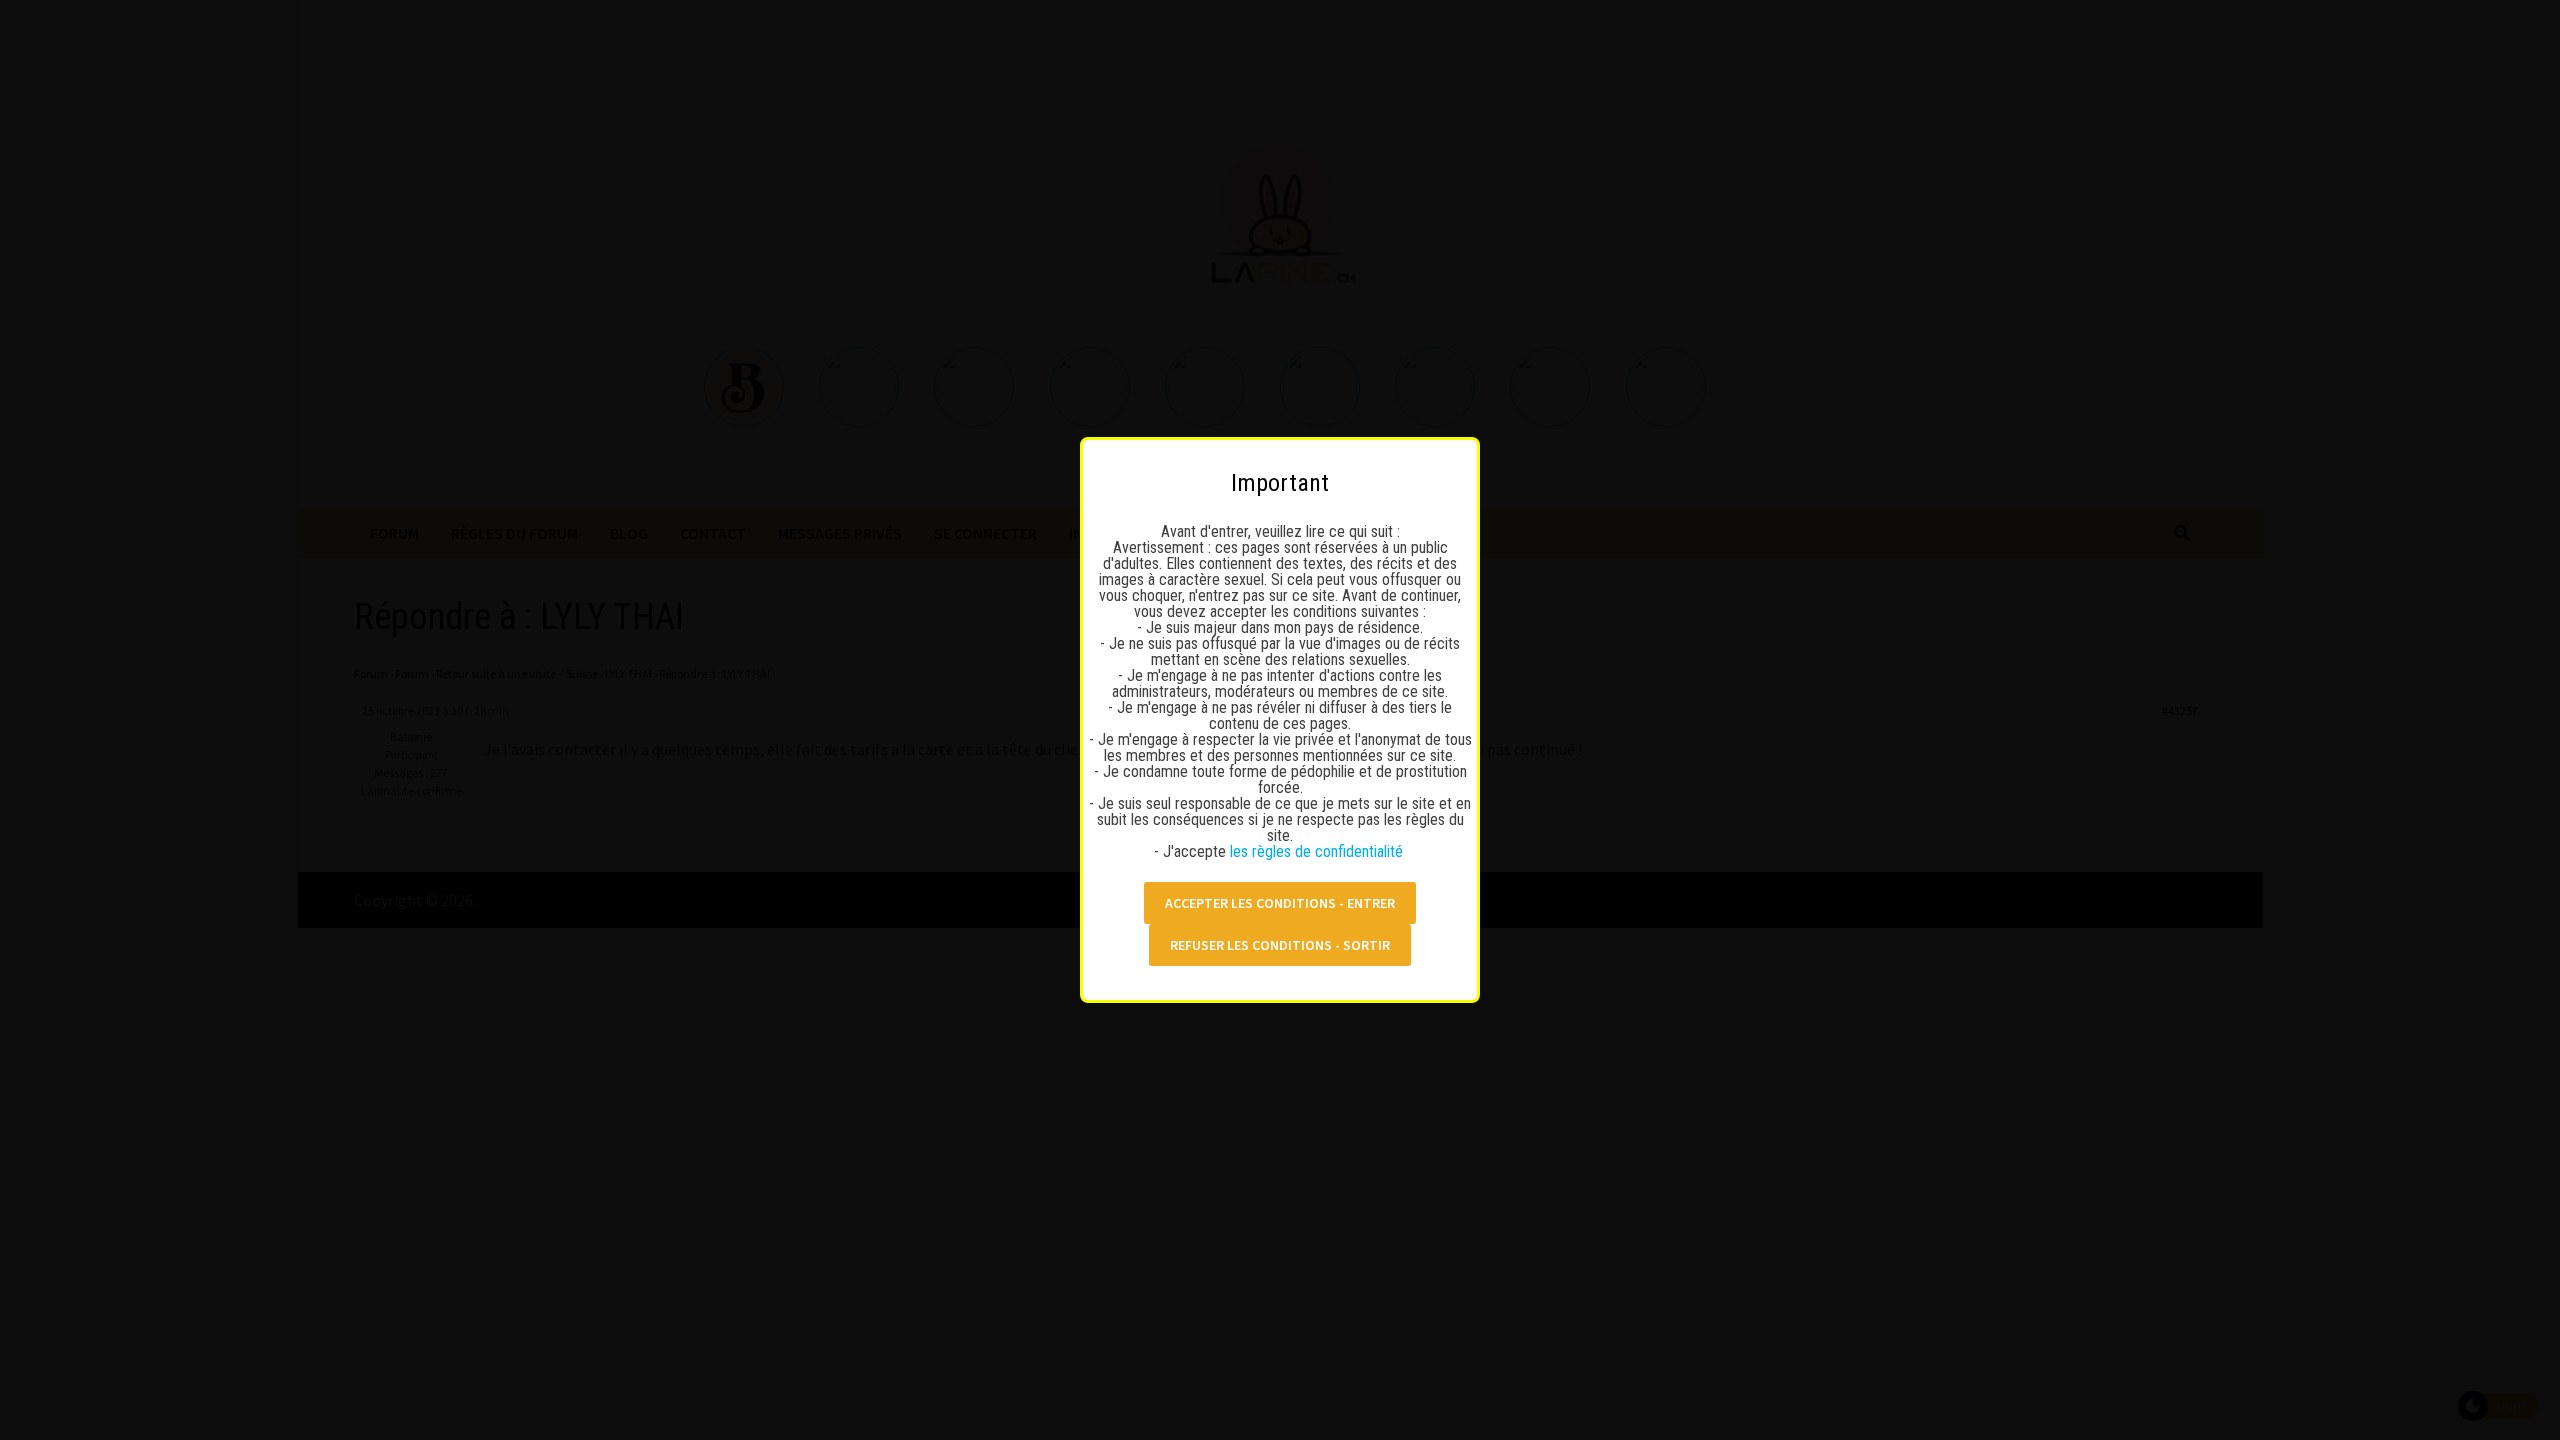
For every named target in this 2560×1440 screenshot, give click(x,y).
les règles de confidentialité (1318, 851)
